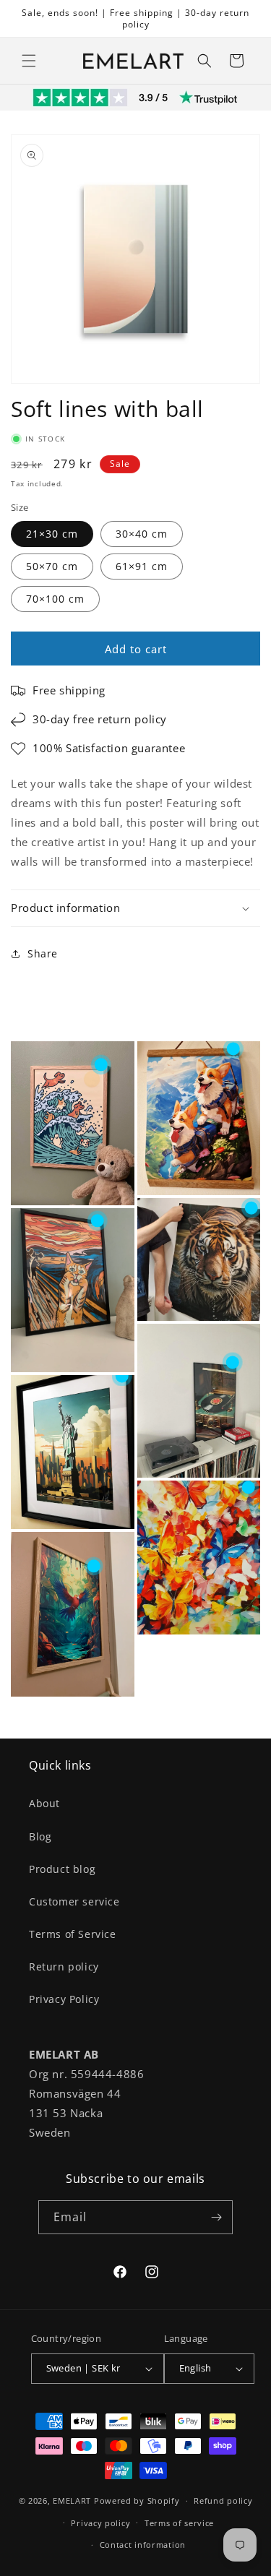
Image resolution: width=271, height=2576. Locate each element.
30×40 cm (142, 534)
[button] (29, 61)
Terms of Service (73, 1934)
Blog (40, 1836)
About (44, 1803)
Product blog (62, 1869)
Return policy (64, 1967)
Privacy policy (100, 2523)
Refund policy (223, 2500)
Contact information (143, 2545)
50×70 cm (52, 566)
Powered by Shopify (137, 2500)
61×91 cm (142, 566)
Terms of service (179, 2523)
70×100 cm (55, 599)
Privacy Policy (64, 1999)
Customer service (74, 1901)
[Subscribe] (216, 2217)
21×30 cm (52, 534)
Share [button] (43, 953)
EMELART (72, 2500)
